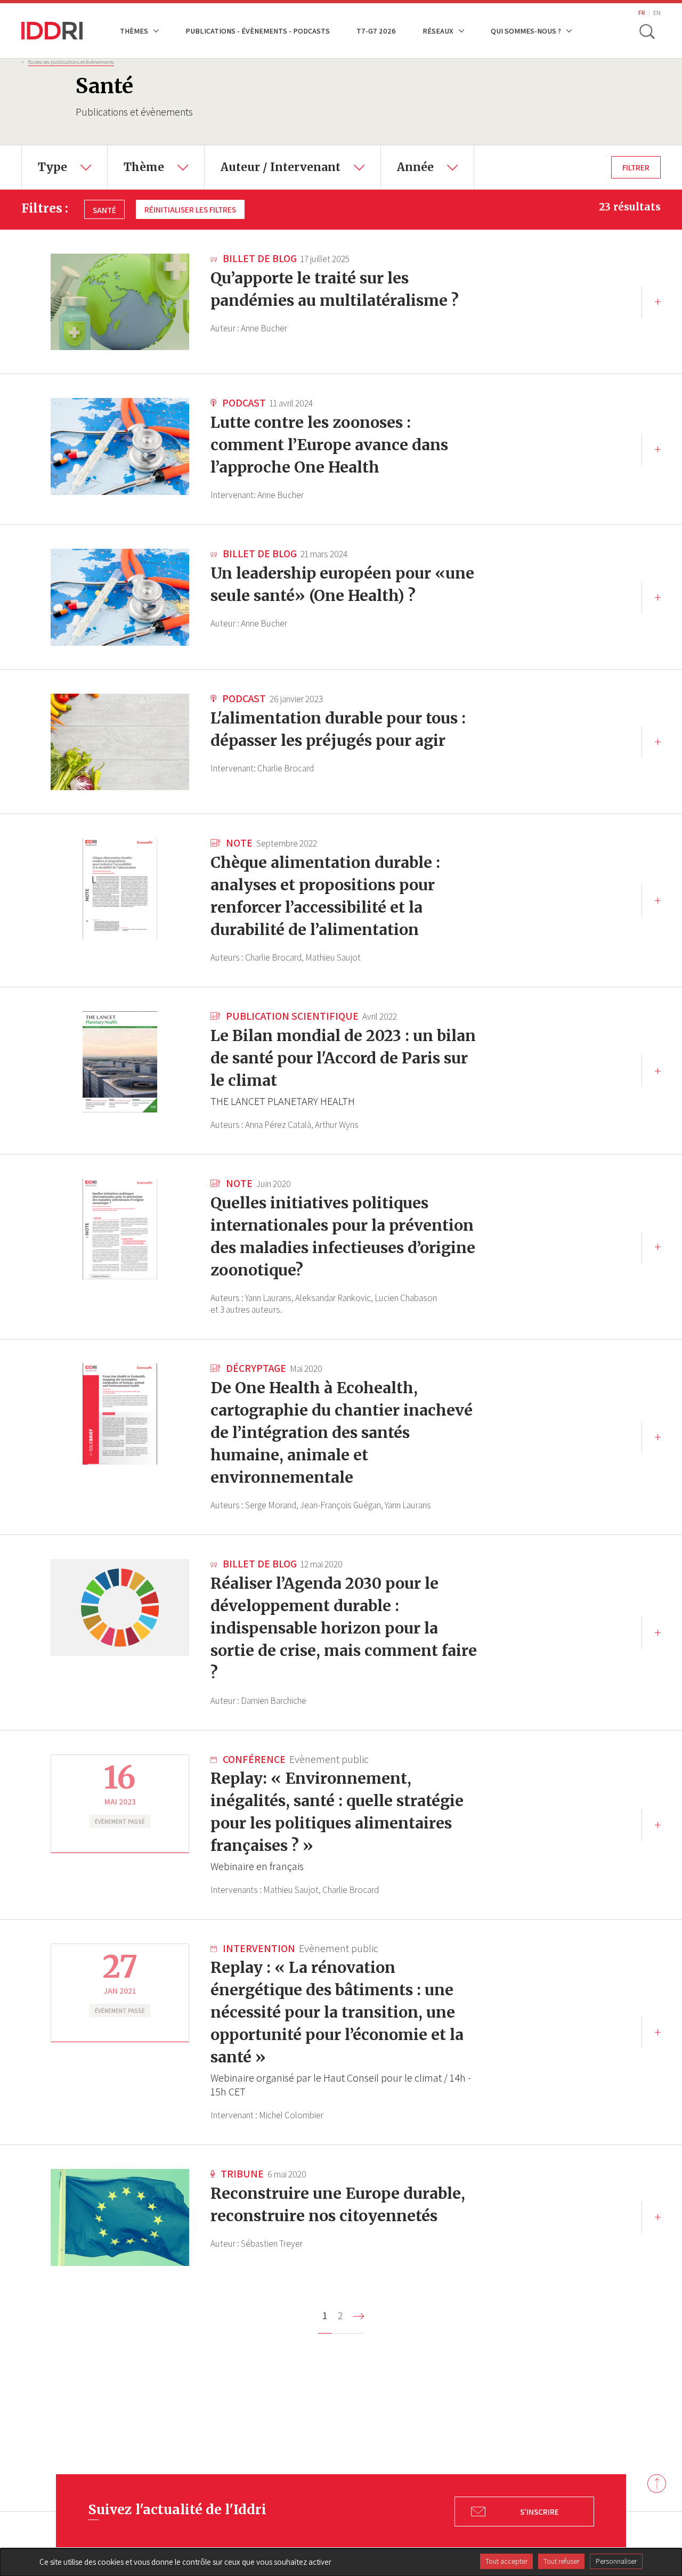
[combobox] (64, 167)
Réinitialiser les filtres (190, 209)
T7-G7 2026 (376, 31)
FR (642, 13)
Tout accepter (506, 2561)
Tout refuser (561, 2561)
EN (657, 13)
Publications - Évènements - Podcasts (258, 31)
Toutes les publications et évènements (71, 62)
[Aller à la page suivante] (359, 2316)
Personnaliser (616, 2561)
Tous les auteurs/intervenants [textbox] (274, 153)
